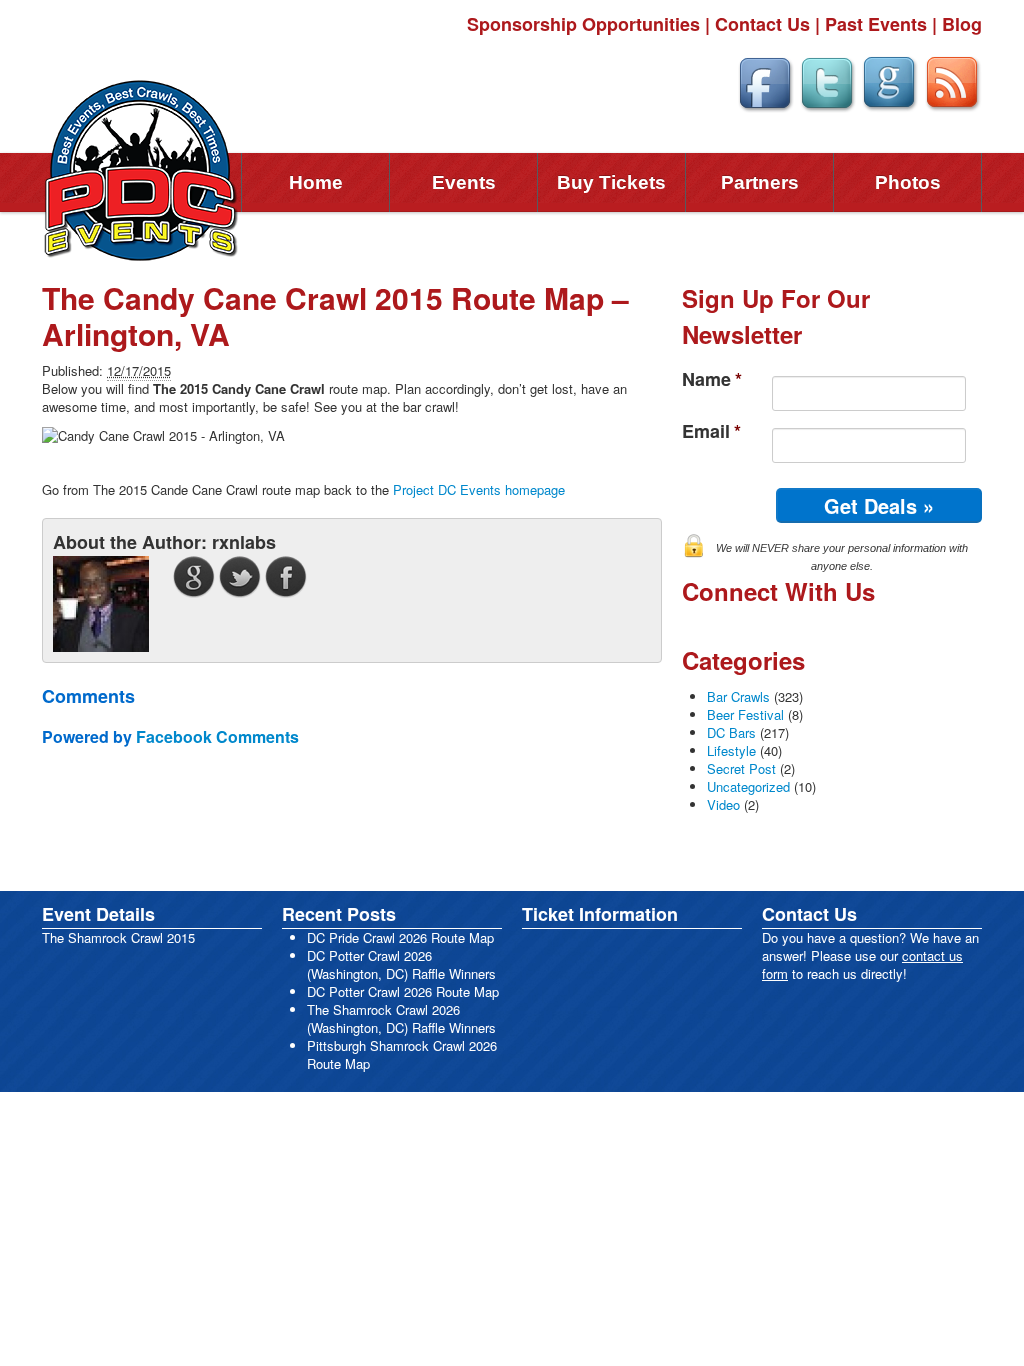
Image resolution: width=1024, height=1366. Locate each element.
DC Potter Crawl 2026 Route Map (403, 991)
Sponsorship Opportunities (583, 24)
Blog (962, 24)
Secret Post (741, 768)
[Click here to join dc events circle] (889, 80)
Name (712, 379)
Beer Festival (745, 714)
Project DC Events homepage (479, 489)
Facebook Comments (217, 736)
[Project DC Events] (142, 168)
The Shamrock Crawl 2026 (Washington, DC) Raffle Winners (401, 1018)
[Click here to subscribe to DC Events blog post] (952, 80)
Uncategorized (748, 786)
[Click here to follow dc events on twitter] (827, 80)
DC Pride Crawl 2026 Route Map (400, 937)
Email (711, 431)
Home (316, 182)
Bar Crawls (738, 696)
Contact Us (762, 24)
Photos (908, 182)
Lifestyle (731, 750)
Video (723, 804)
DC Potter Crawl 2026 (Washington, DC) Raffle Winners (401, 964)
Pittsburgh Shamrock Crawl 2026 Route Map (402, 1054)
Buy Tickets (611, 182)
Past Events (876, 24)
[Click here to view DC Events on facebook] (765, 80)
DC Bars (731, 732)
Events (464, 182)
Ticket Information (600, 914)
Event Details (98, 914)
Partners (760, 182)
